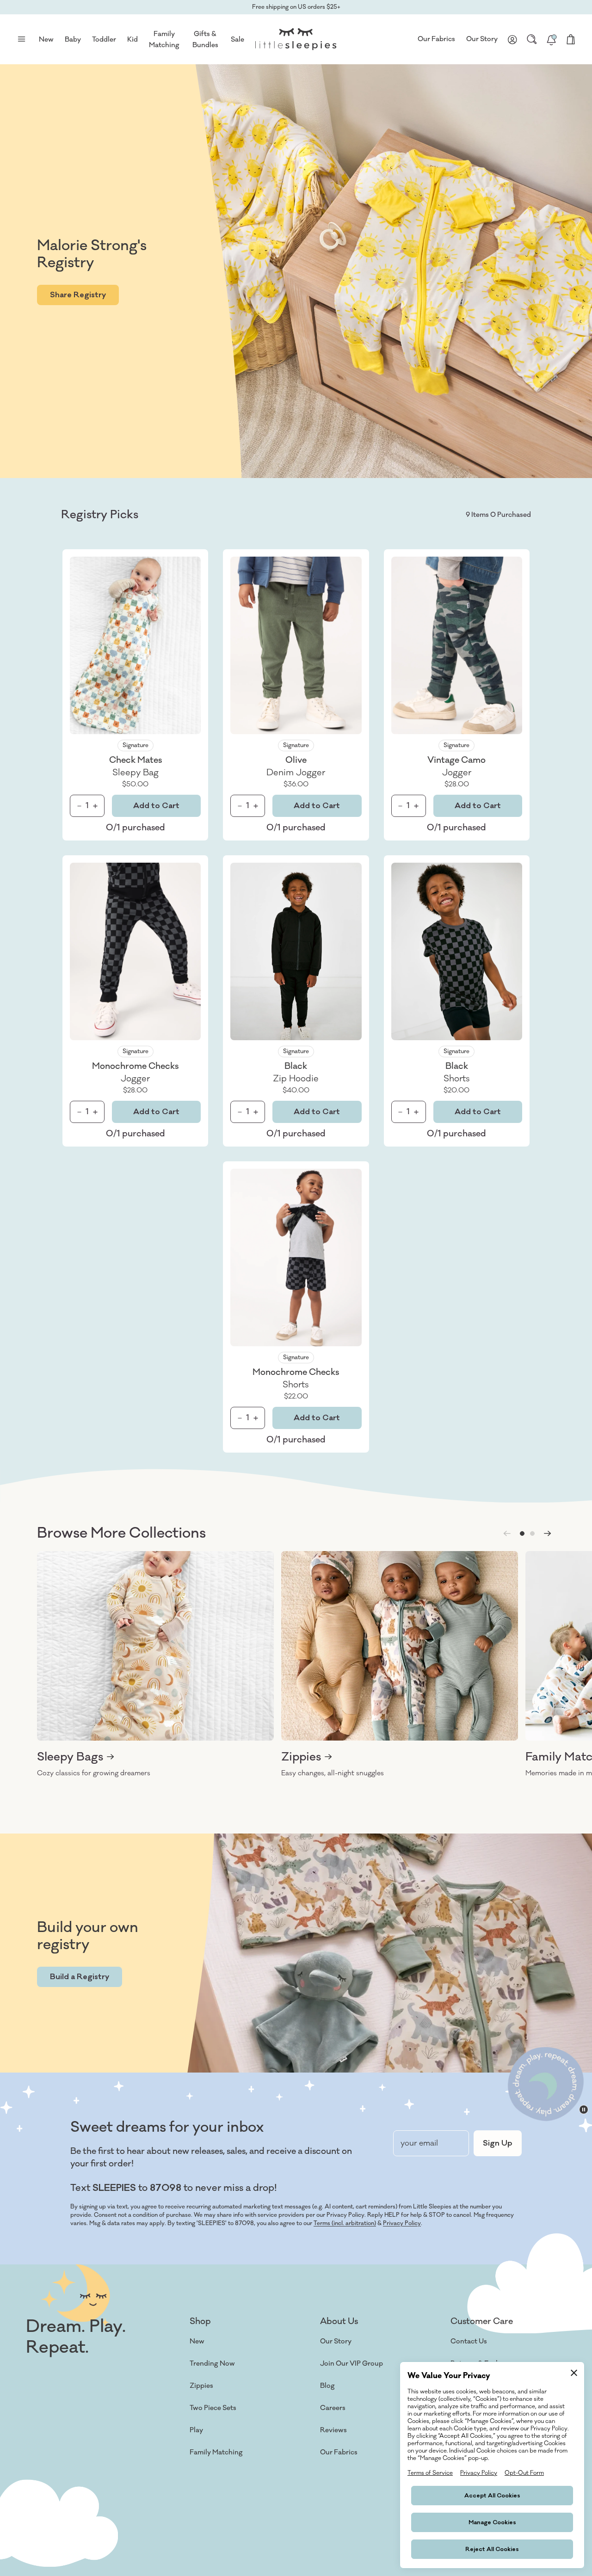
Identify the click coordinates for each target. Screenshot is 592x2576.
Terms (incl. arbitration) (345, 2223)
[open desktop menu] (21, 39)
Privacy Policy (402, 2223)
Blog (327, 2386)
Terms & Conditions (52, 2552)
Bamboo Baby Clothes (225, 2475)
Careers (333, 2408)
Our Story (482, 39)
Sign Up (498, 2143)
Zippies (201, 2386)
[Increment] (95, 806)
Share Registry (78, 295)
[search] (532, 39)
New (197, 2341)
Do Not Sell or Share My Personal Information (188, 2552)
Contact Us (469, 2341)
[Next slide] (548, 1533)
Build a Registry (80, 1977)
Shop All (203, 2519)
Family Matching (216, 2452)
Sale (237, 40)
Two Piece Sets (213, 2408)
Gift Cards (207, 2497)
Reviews (333, 2430)
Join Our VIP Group (351, 2364)
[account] (512, 39)
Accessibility (340, 2475)
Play (196, 2430)
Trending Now (212, 2364)
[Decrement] (79, 806)
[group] (155, 1665)
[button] (522, 1533)
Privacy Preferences (282, 2552)
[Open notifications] (551, 39)
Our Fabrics (436, 39)
